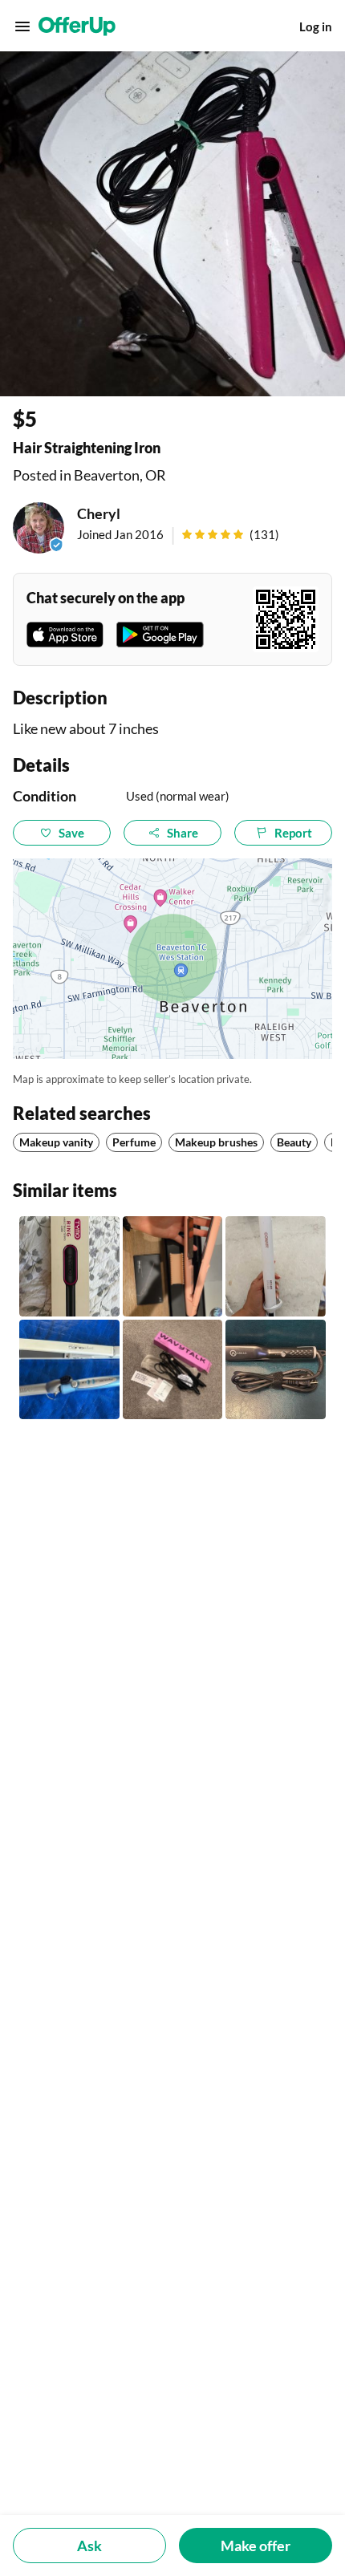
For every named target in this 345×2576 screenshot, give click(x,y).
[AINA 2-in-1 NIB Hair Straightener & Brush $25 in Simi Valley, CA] (173, 1266)
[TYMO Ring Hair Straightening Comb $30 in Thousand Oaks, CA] (69, 1266)
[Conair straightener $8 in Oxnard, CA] (276, 1266)
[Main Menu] (22, 26)
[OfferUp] (77, 26)
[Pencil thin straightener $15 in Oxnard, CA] (173, 1370)
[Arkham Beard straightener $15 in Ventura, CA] (276, 1370)
